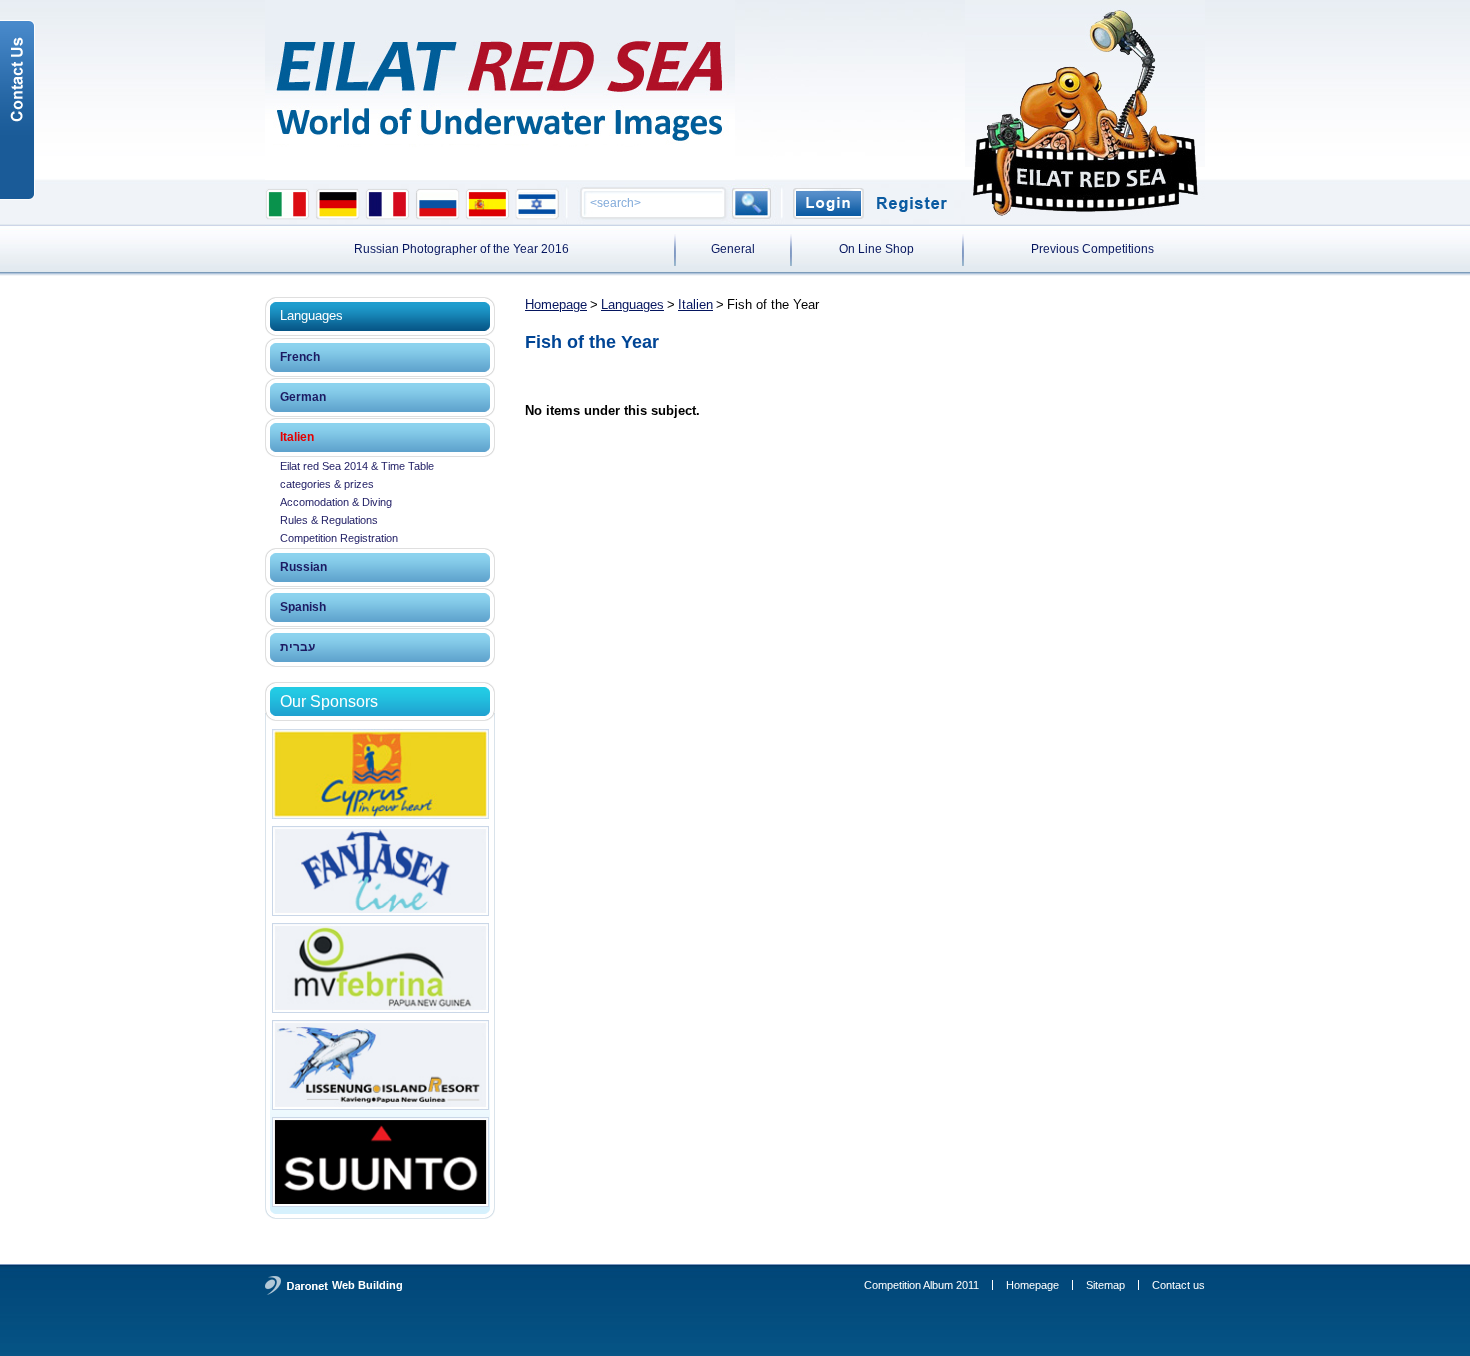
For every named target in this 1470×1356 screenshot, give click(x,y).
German (303, 397)
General (733, 249)
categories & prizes (327, 484)
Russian (303, 567)
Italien (297, 437)
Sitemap (1105, 1285)
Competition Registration (339, 538)
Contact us (1178, 1285)
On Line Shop (876, 249)
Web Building (367, 1285)
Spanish (303, 607)
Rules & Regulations (329, 520)
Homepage (556, 304)
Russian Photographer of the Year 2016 (461, 249)
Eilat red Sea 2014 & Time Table (357, 466)
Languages (632, 304)
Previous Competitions (1092, 249)
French (300, 357)
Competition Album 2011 (921, 1285)
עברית (297, 647)
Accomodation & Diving (336, 502)
